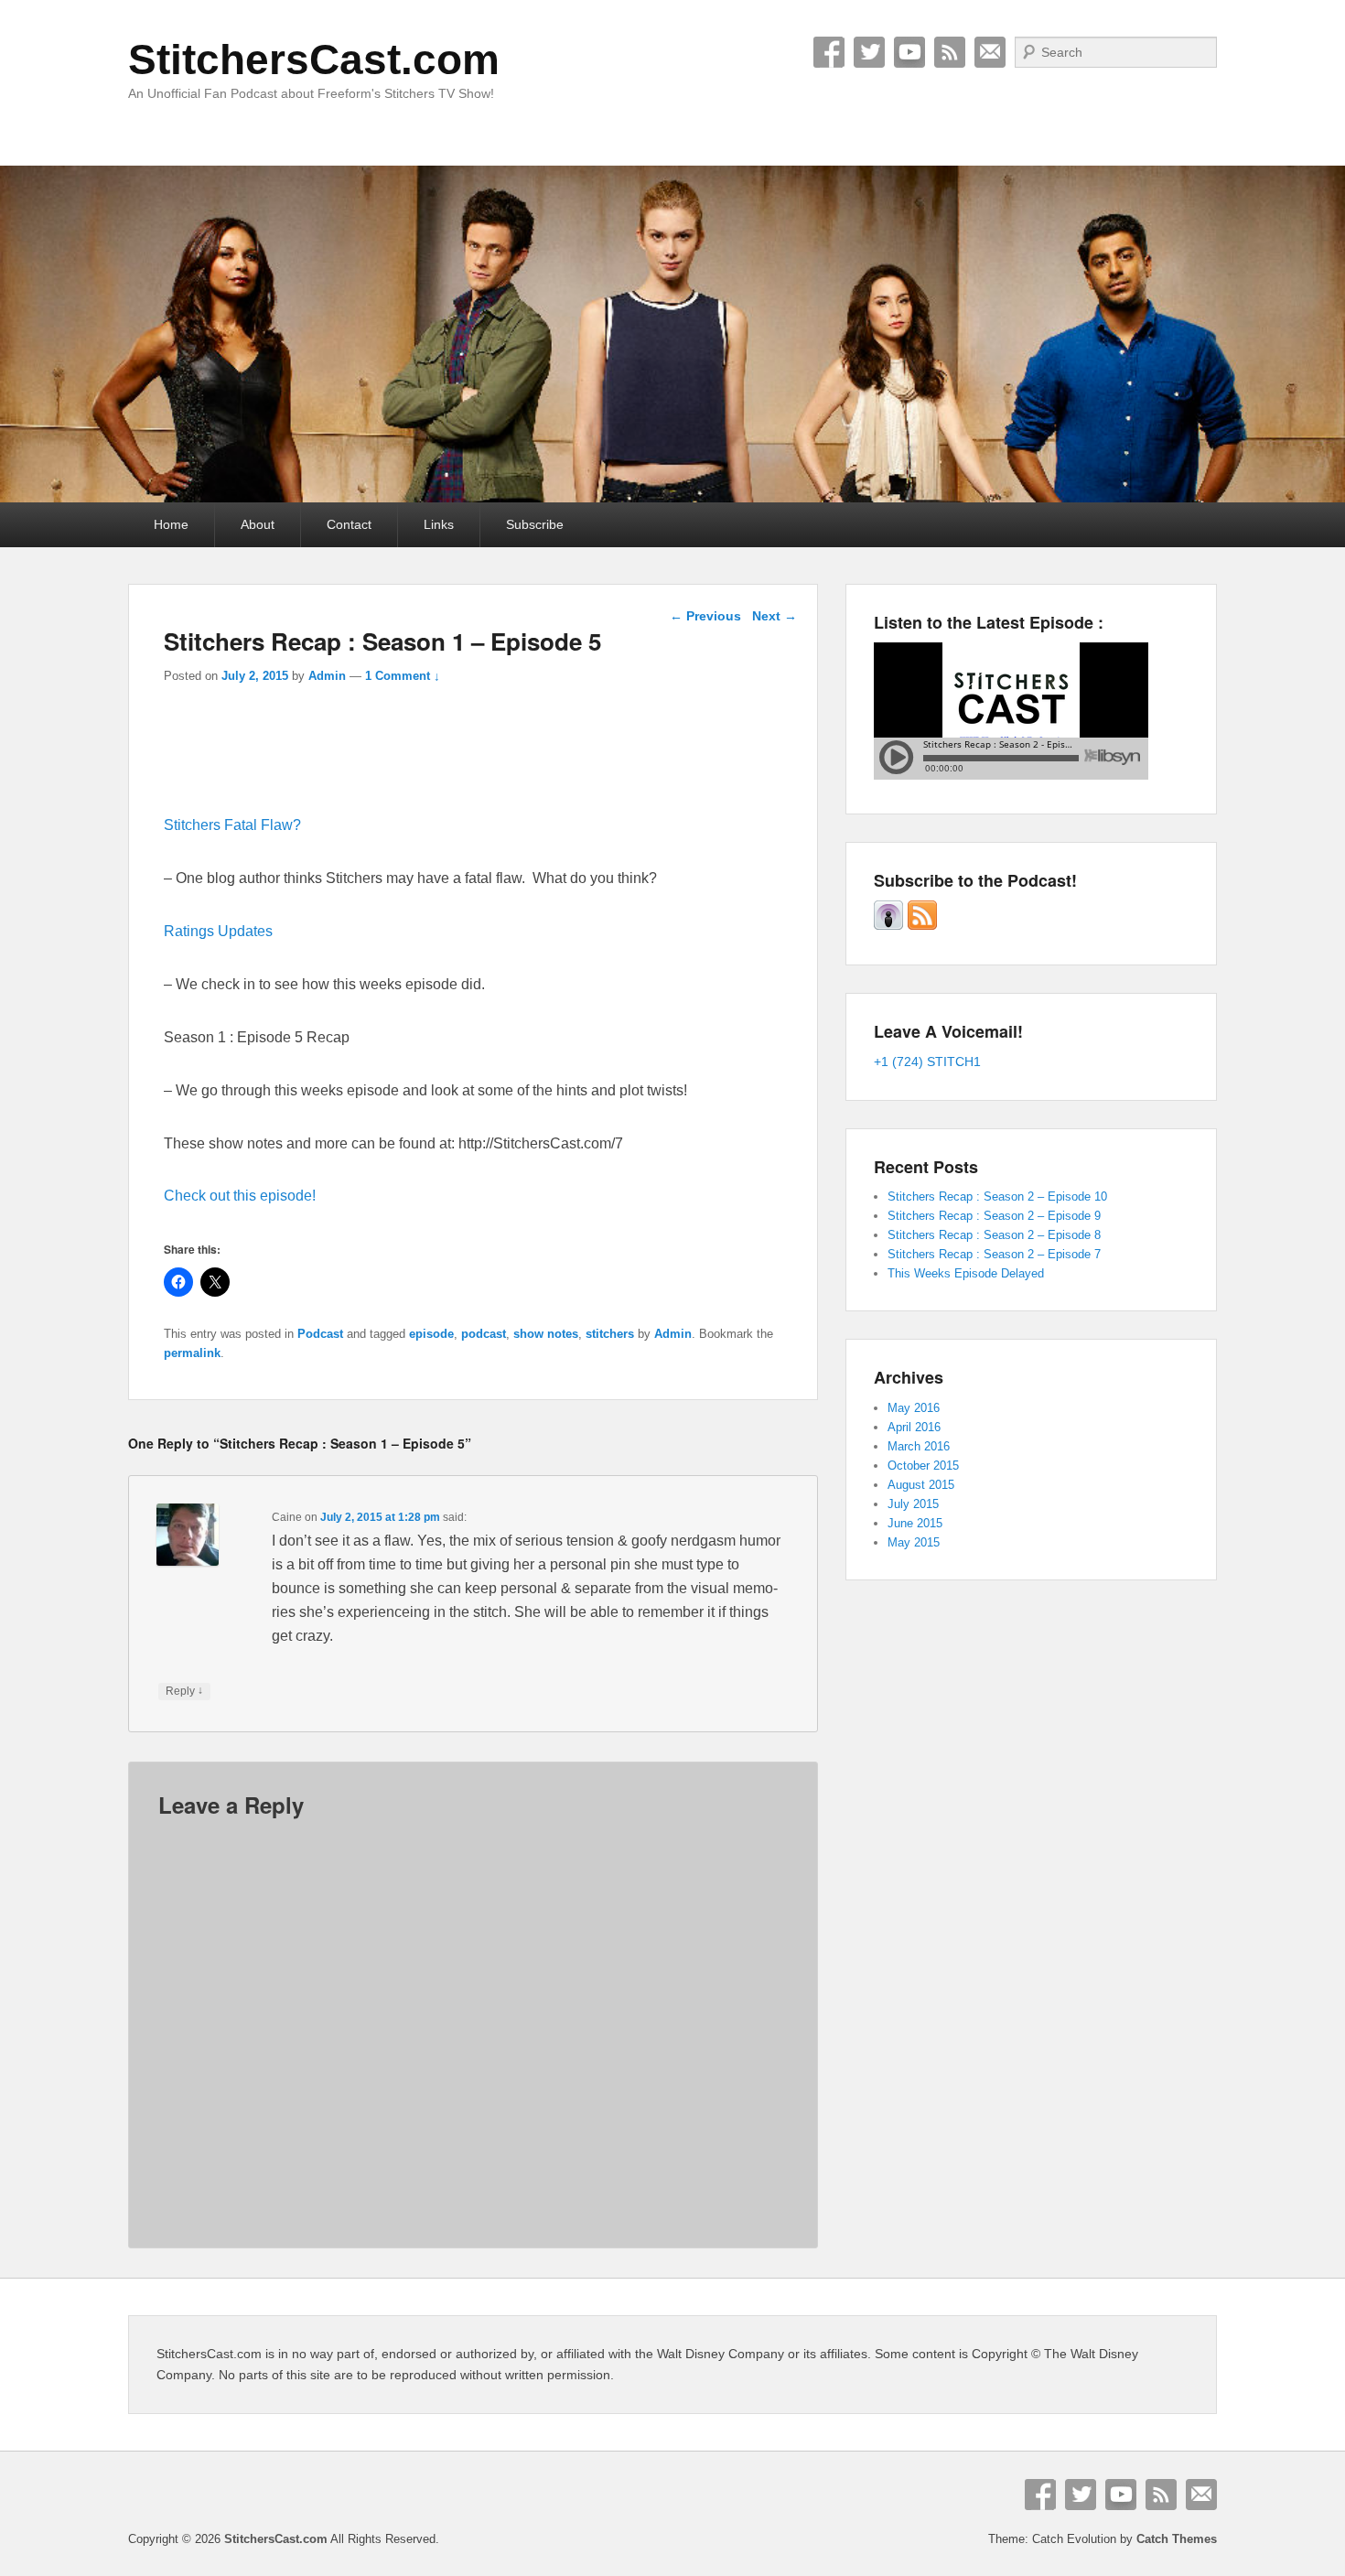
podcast (484, 1334)
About (258, 524)
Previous (705, 616)
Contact (349, 524)
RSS (950, 52)
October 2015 (923, 1466)
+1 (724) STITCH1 (927, 1062)
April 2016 (914, 1427)
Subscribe (535, 524)
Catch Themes (1177, 2539)
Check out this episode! (240, 1196)
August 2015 (921, 1485)
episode (431, 1334)
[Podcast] (888, 926)
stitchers (610, 1334)
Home (171, 524)
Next (775, 616)
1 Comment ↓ (403, 676)
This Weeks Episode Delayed (966, 1273)
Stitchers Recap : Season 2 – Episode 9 (994, 1216)
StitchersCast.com (314, 59)
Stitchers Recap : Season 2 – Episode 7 (994, 1254)
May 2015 (914, 1542)
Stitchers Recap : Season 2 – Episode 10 (997, 1196)
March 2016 (919, 1446)
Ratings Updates (218, 931)
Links (439, 524)
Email (990, 52)
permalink (192, 1353)
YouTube (909, 52)
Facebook (829, 52)
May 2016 (914, 1408)
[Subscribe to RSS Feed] (922, 926)
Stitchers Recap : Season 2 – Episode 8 (994, 1235)
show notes (546, 1334)
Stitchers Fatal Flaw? (232, 825)
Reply (184, 1691)
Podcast (320, 1334)
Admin (327, 676)
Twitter (869, 52)
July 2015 (913, 1504)
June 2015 (915, 1523)
